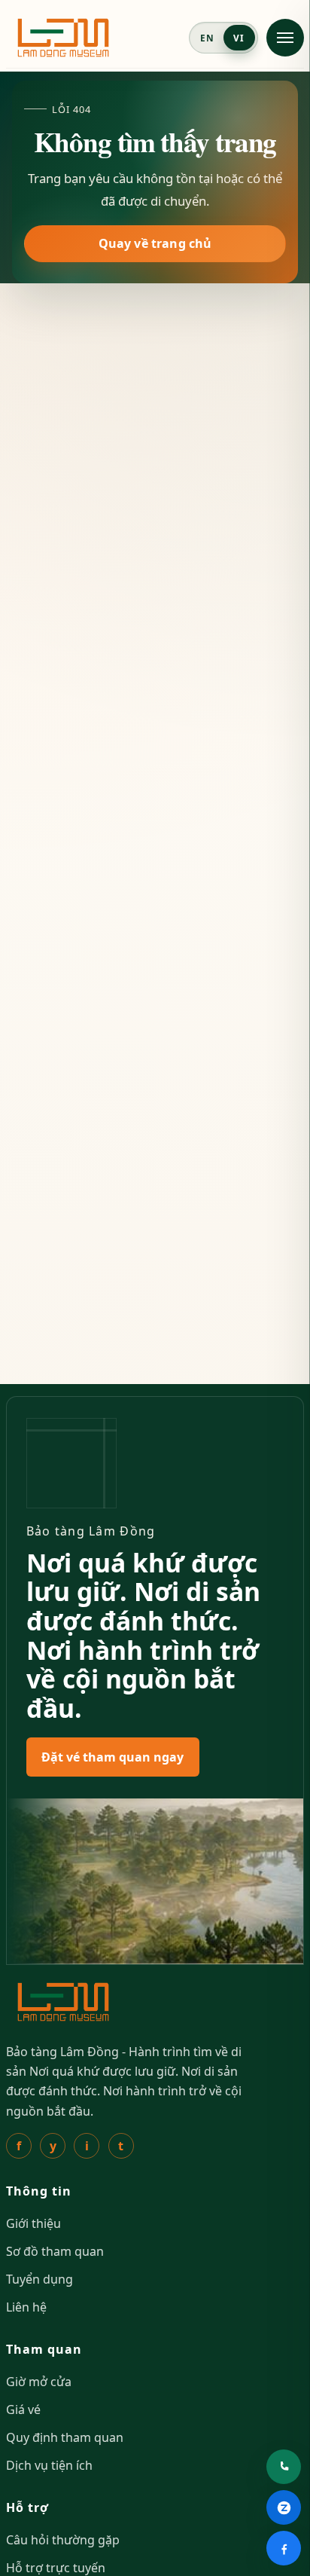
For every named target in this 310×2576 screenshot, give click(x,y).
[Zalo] (284, 2507)
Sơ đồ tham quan (55, 2251)
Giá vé (23, 2409)
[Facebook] (284, 2548)
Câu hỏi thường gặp (63, 2540)
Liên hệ (26, 2307)
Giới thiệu (33, 2223)
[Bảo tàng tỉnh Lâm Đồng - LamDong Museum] (63, 38)
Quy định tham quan (65, 2437)
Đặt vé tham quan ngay (112, 1757)
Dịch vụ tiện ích (49, 2465)
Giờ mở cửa (39, 2382)
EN (207, 38)
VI (239, 38)
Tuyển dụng (40, 2279)
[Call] (284, 2467)
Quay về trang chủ (155, 243)
